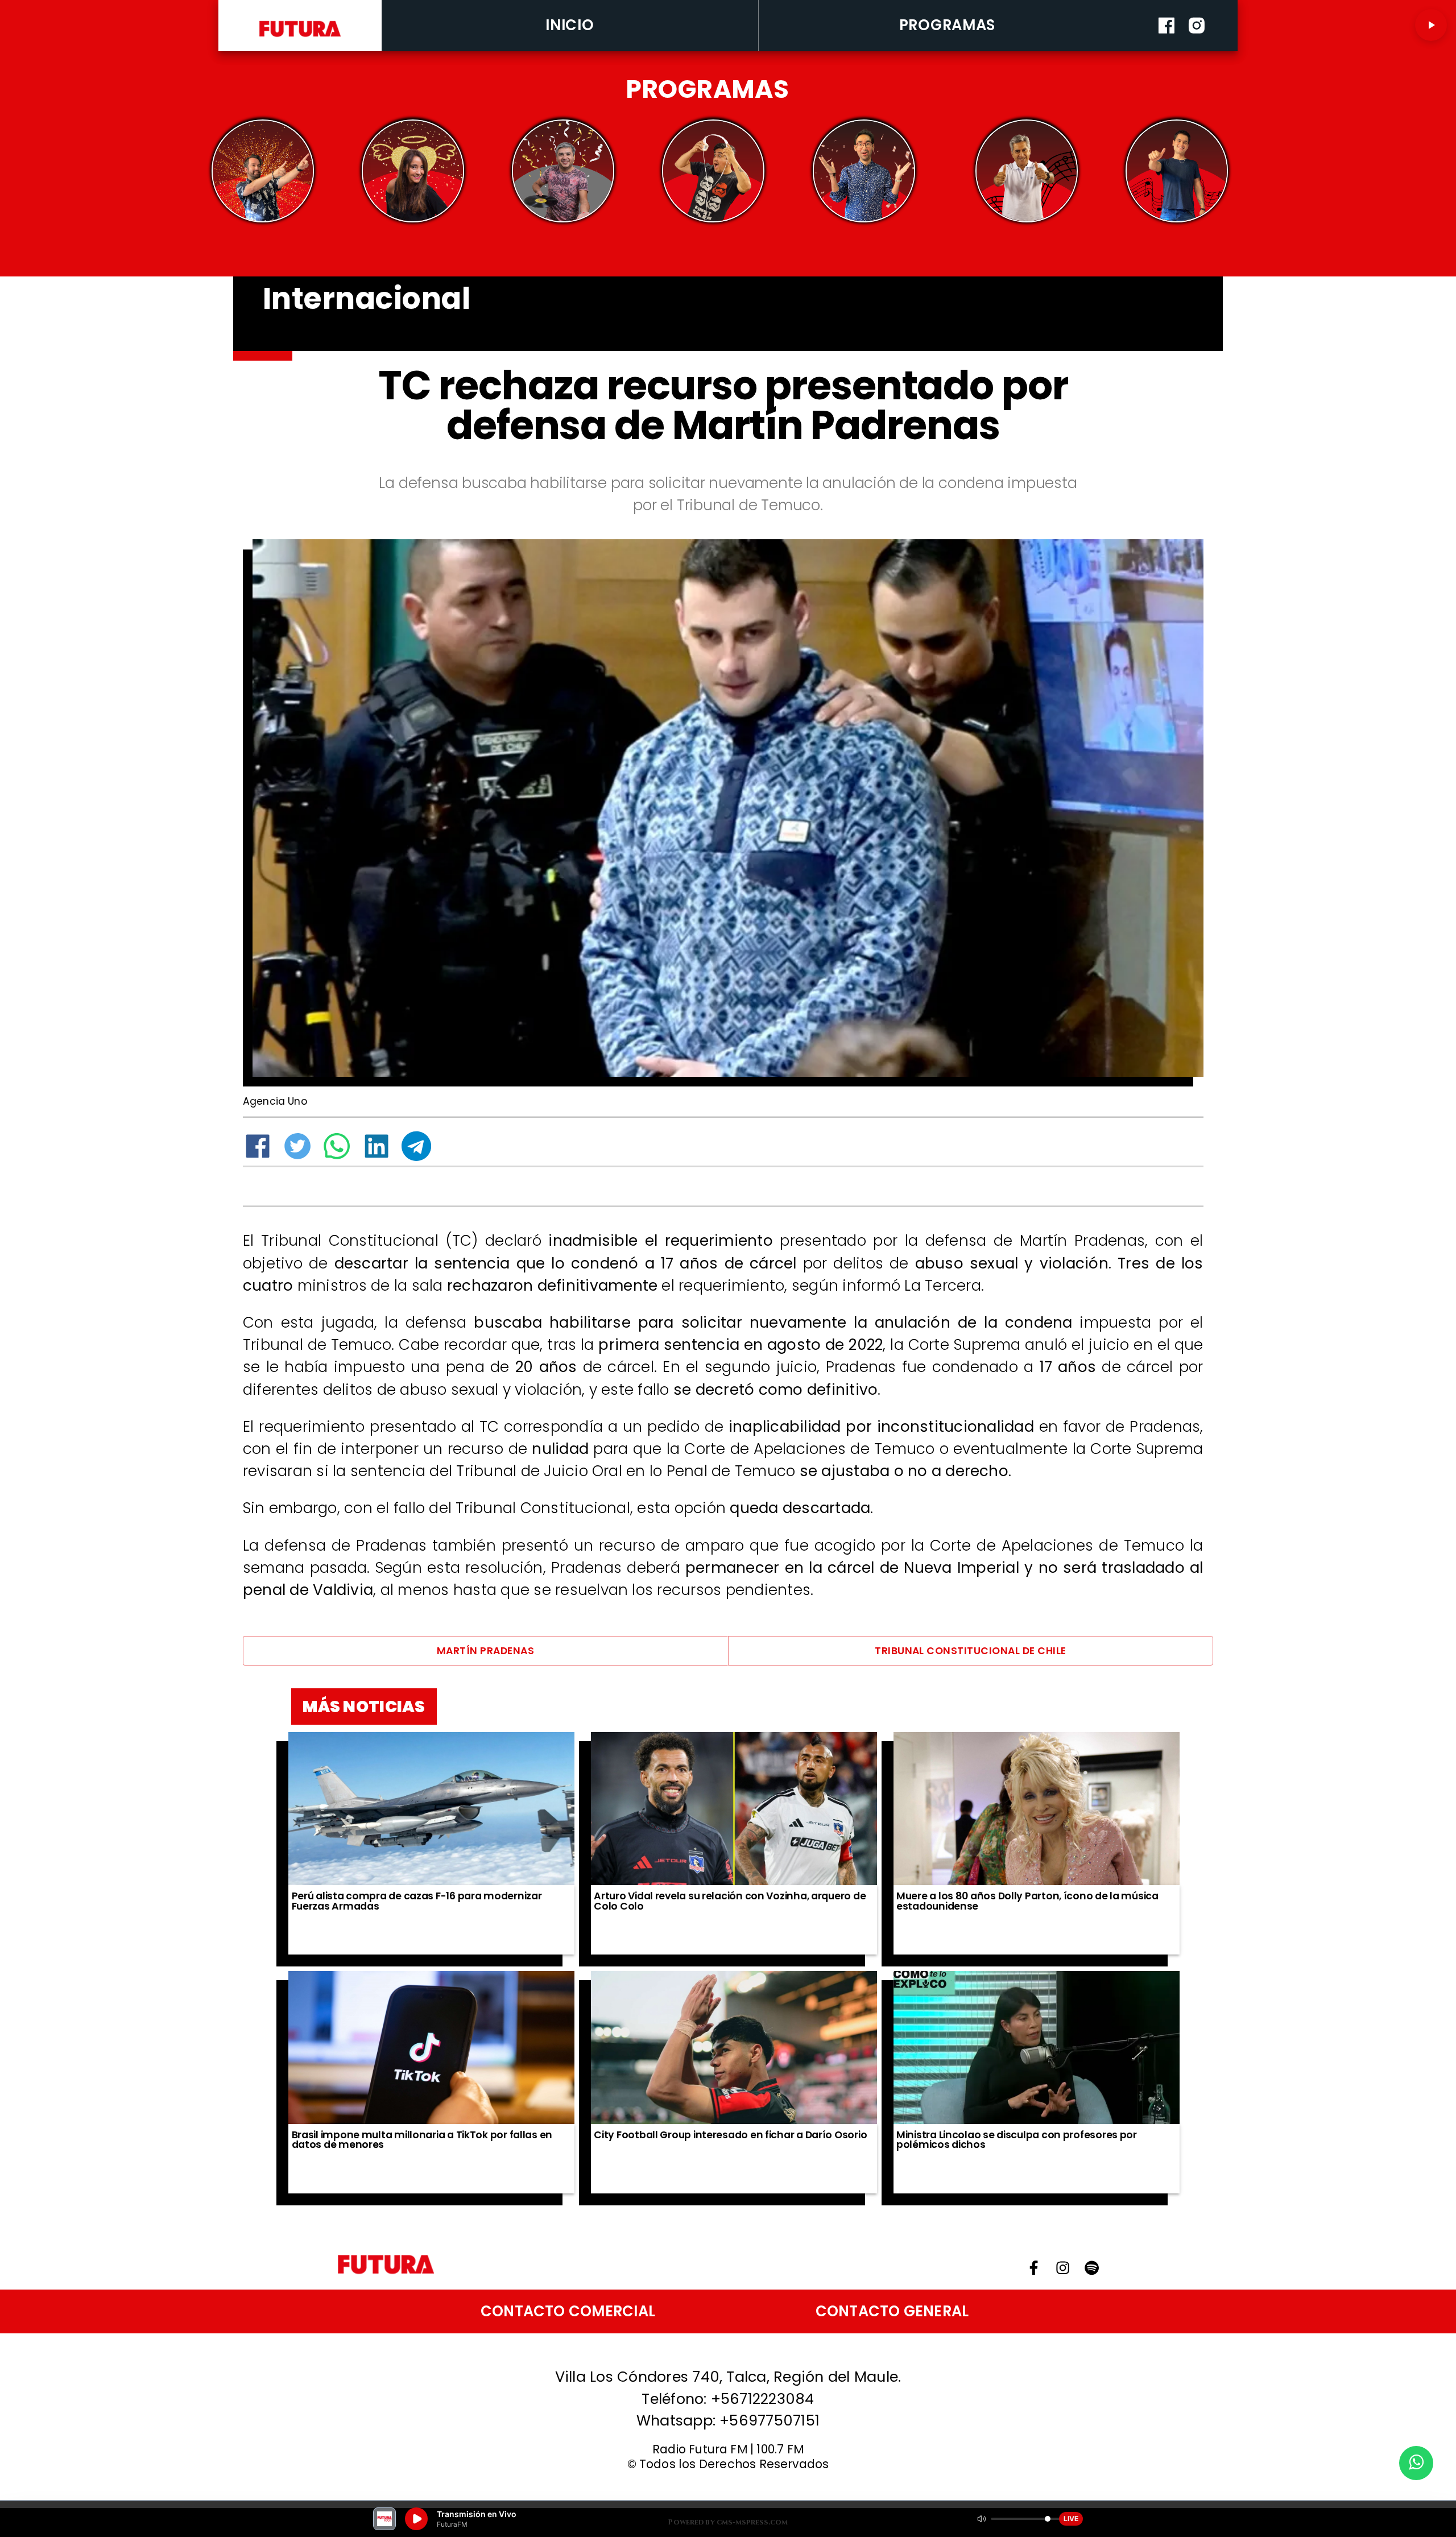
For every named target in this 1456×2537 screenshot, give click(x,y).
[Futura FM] (263, 171)
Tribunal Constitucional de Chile (971, 1651)
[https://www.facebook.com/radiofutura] (1167, 48)
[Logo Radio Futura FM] (300, 38)
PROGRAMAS (948, 25)
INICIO (570, 25)
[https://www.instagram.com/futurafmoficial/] (1197, 48)
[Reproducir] (1431, 25)
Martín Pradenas (485, 1651)
